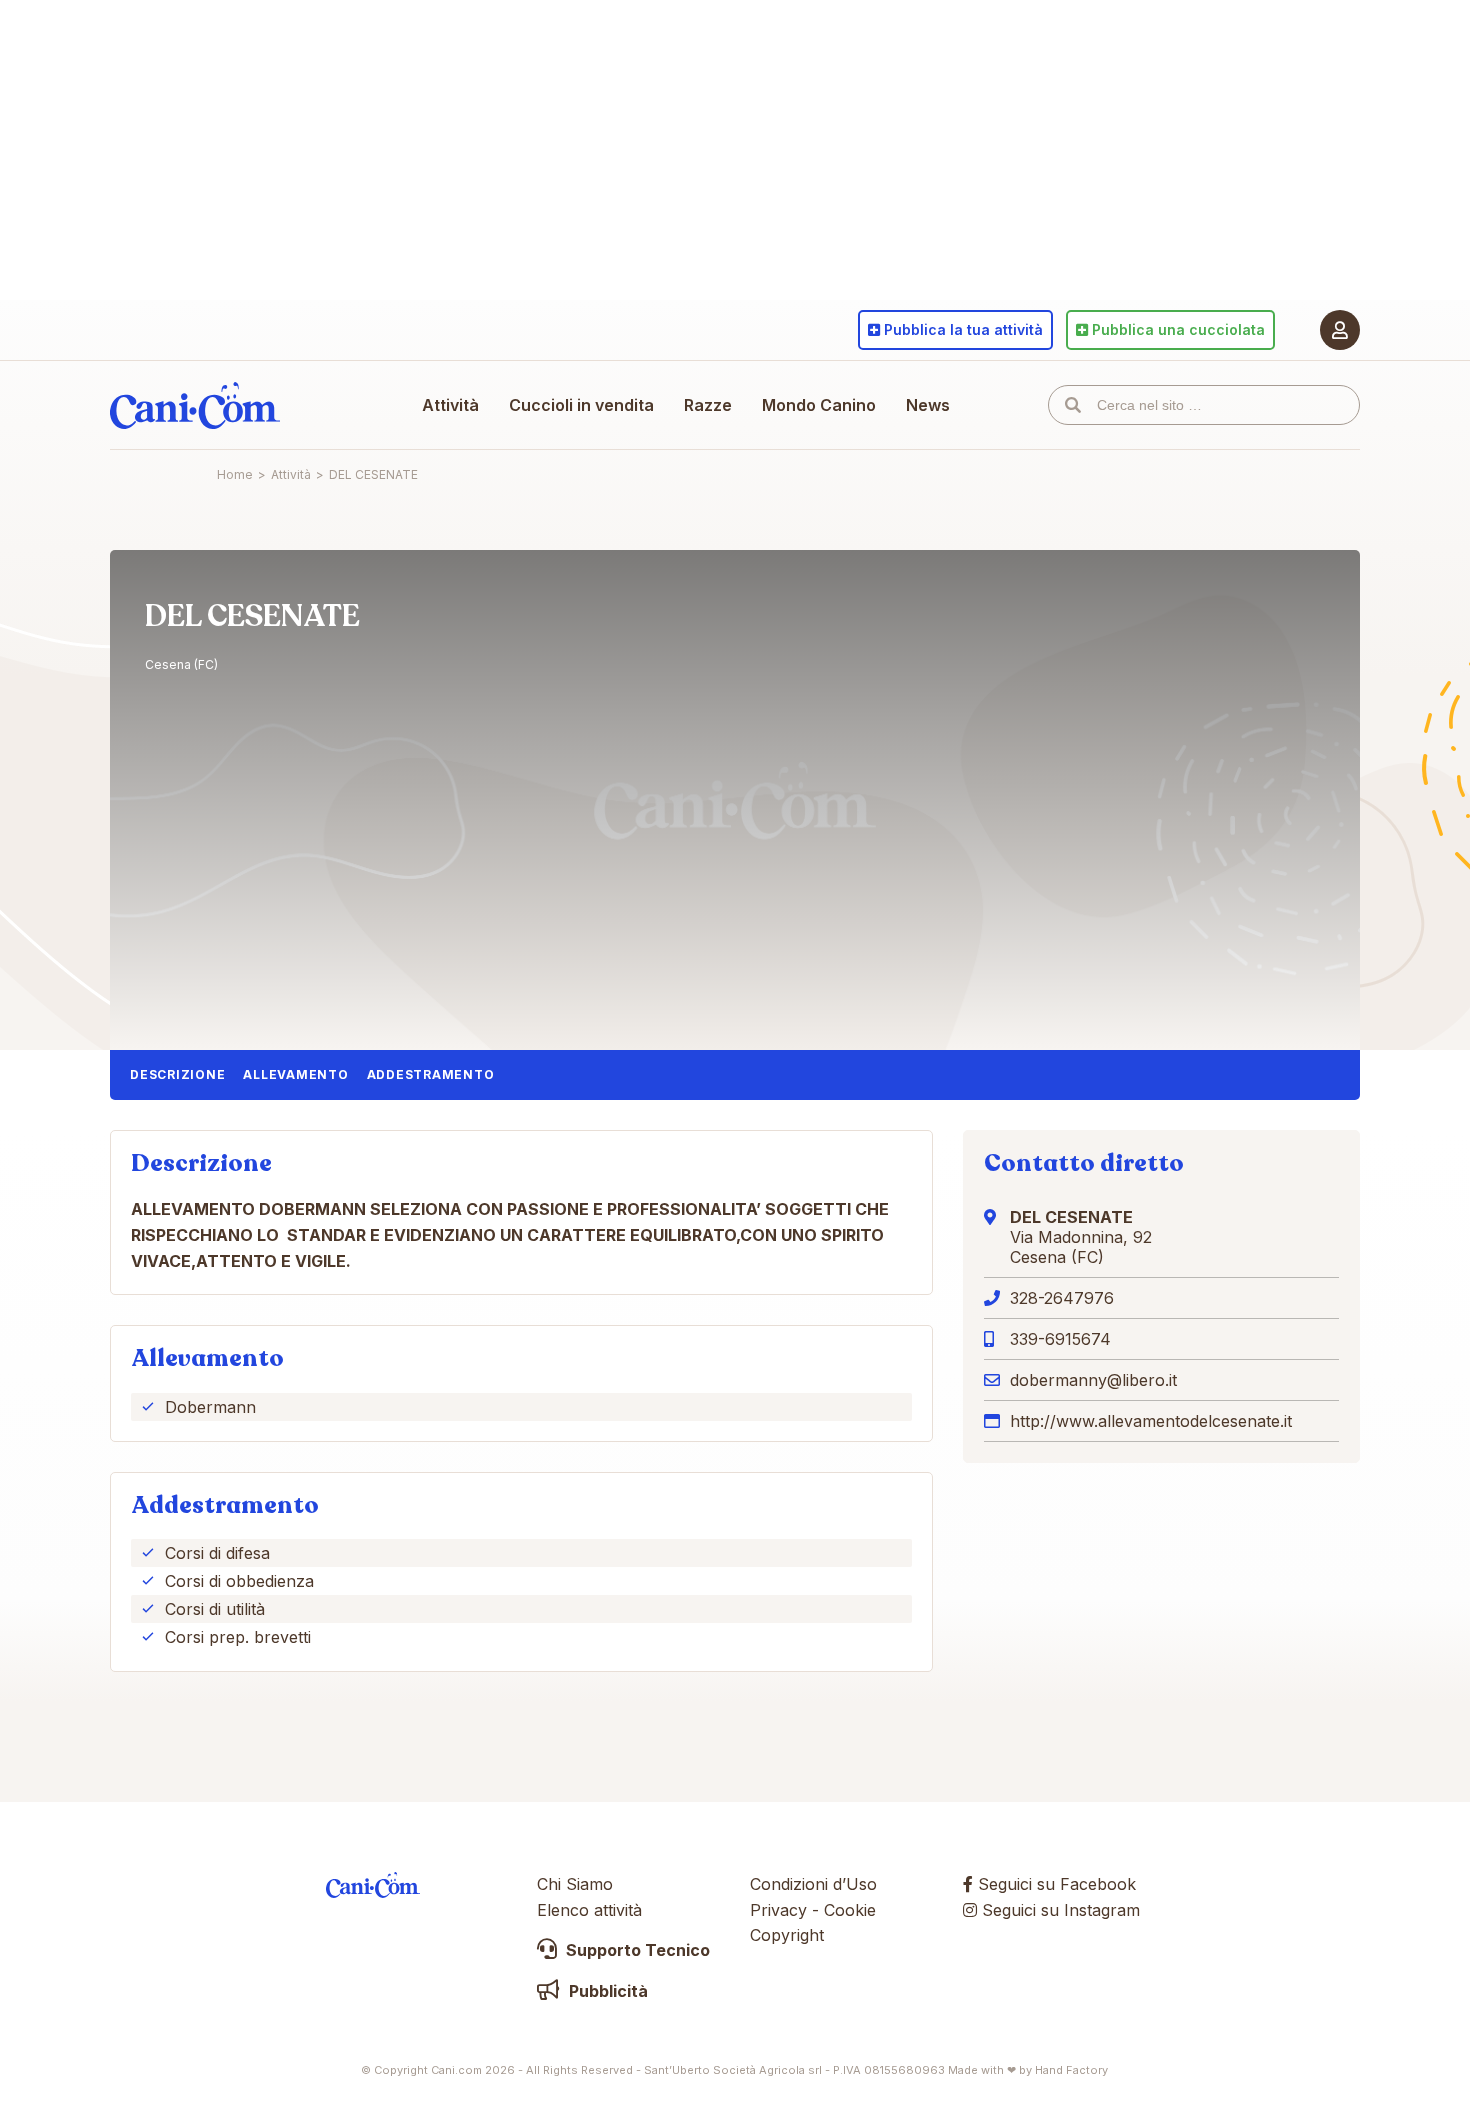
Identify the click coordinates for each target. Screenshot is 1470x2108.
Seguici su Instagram (1058, 1910)
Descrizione (177, 1074)
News (928, 405)
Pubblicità (606, 1991)
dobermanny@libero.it (1093, 1380)
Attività (450, 405)
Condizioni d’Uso (813, 1884)
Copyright (787, 1935)
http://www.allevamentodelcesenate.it (1151, 1421)
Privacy (778, 1910)
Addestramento (431, 1074)
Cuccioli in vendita (581, 405)
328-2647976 (1062, 1298)
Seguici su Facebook (1054, 1884)
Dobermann (210, 1407)
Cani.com (195, 405)
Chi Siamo (575, 1884)
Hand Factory (1071, 2070)
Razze (708, 405)
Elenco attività (589, 1910)
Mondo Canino (819, 405)
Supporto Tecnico (636, 1950)
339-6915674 (1060, 1339)
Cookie (850, 1910)
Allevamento (295, 1074)
